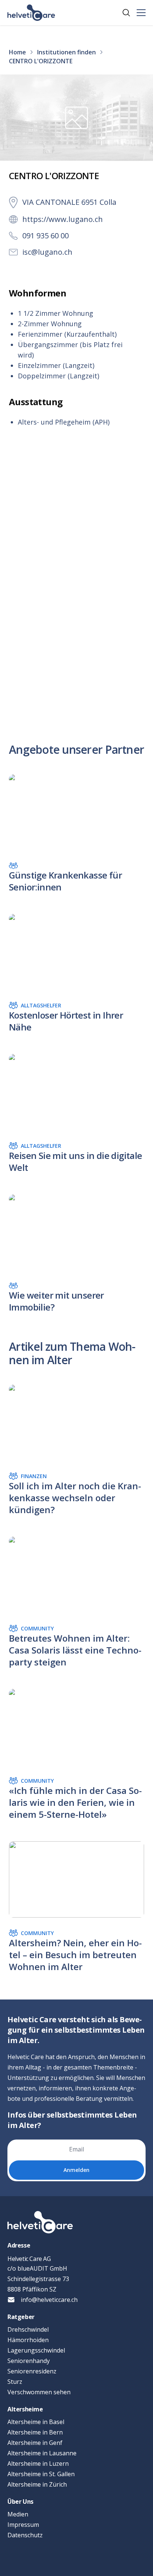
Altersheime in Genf (35, 2443)
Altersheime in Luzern (38, 2464)
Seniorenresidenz (32, 2371)
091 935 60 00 (45, 236)
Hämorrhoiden (28, 2340)
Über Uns (20, 2502)
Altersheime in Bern (35, 2432)
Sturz (15, 2382)
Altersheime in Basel (36, 2422)
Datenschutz (25, 2535)
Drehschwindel (28, 2329)
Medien (18, 2514)
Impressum (23, 2525)
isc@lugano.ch (47, 252)
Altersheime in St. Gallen (41, 2474)
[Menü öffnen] (141, 13)
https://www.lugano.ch (63, 219)
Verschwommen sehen (39, 2392)
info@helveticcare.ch (49, 2300)
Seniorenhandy (29, 2361)
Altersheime (25, 2409)
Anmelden (76, 2170)
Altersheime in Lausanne (42, 2453)
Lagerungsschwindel (36, 2350)
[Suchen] (126, 13)
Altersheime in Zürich (37, 2484)
